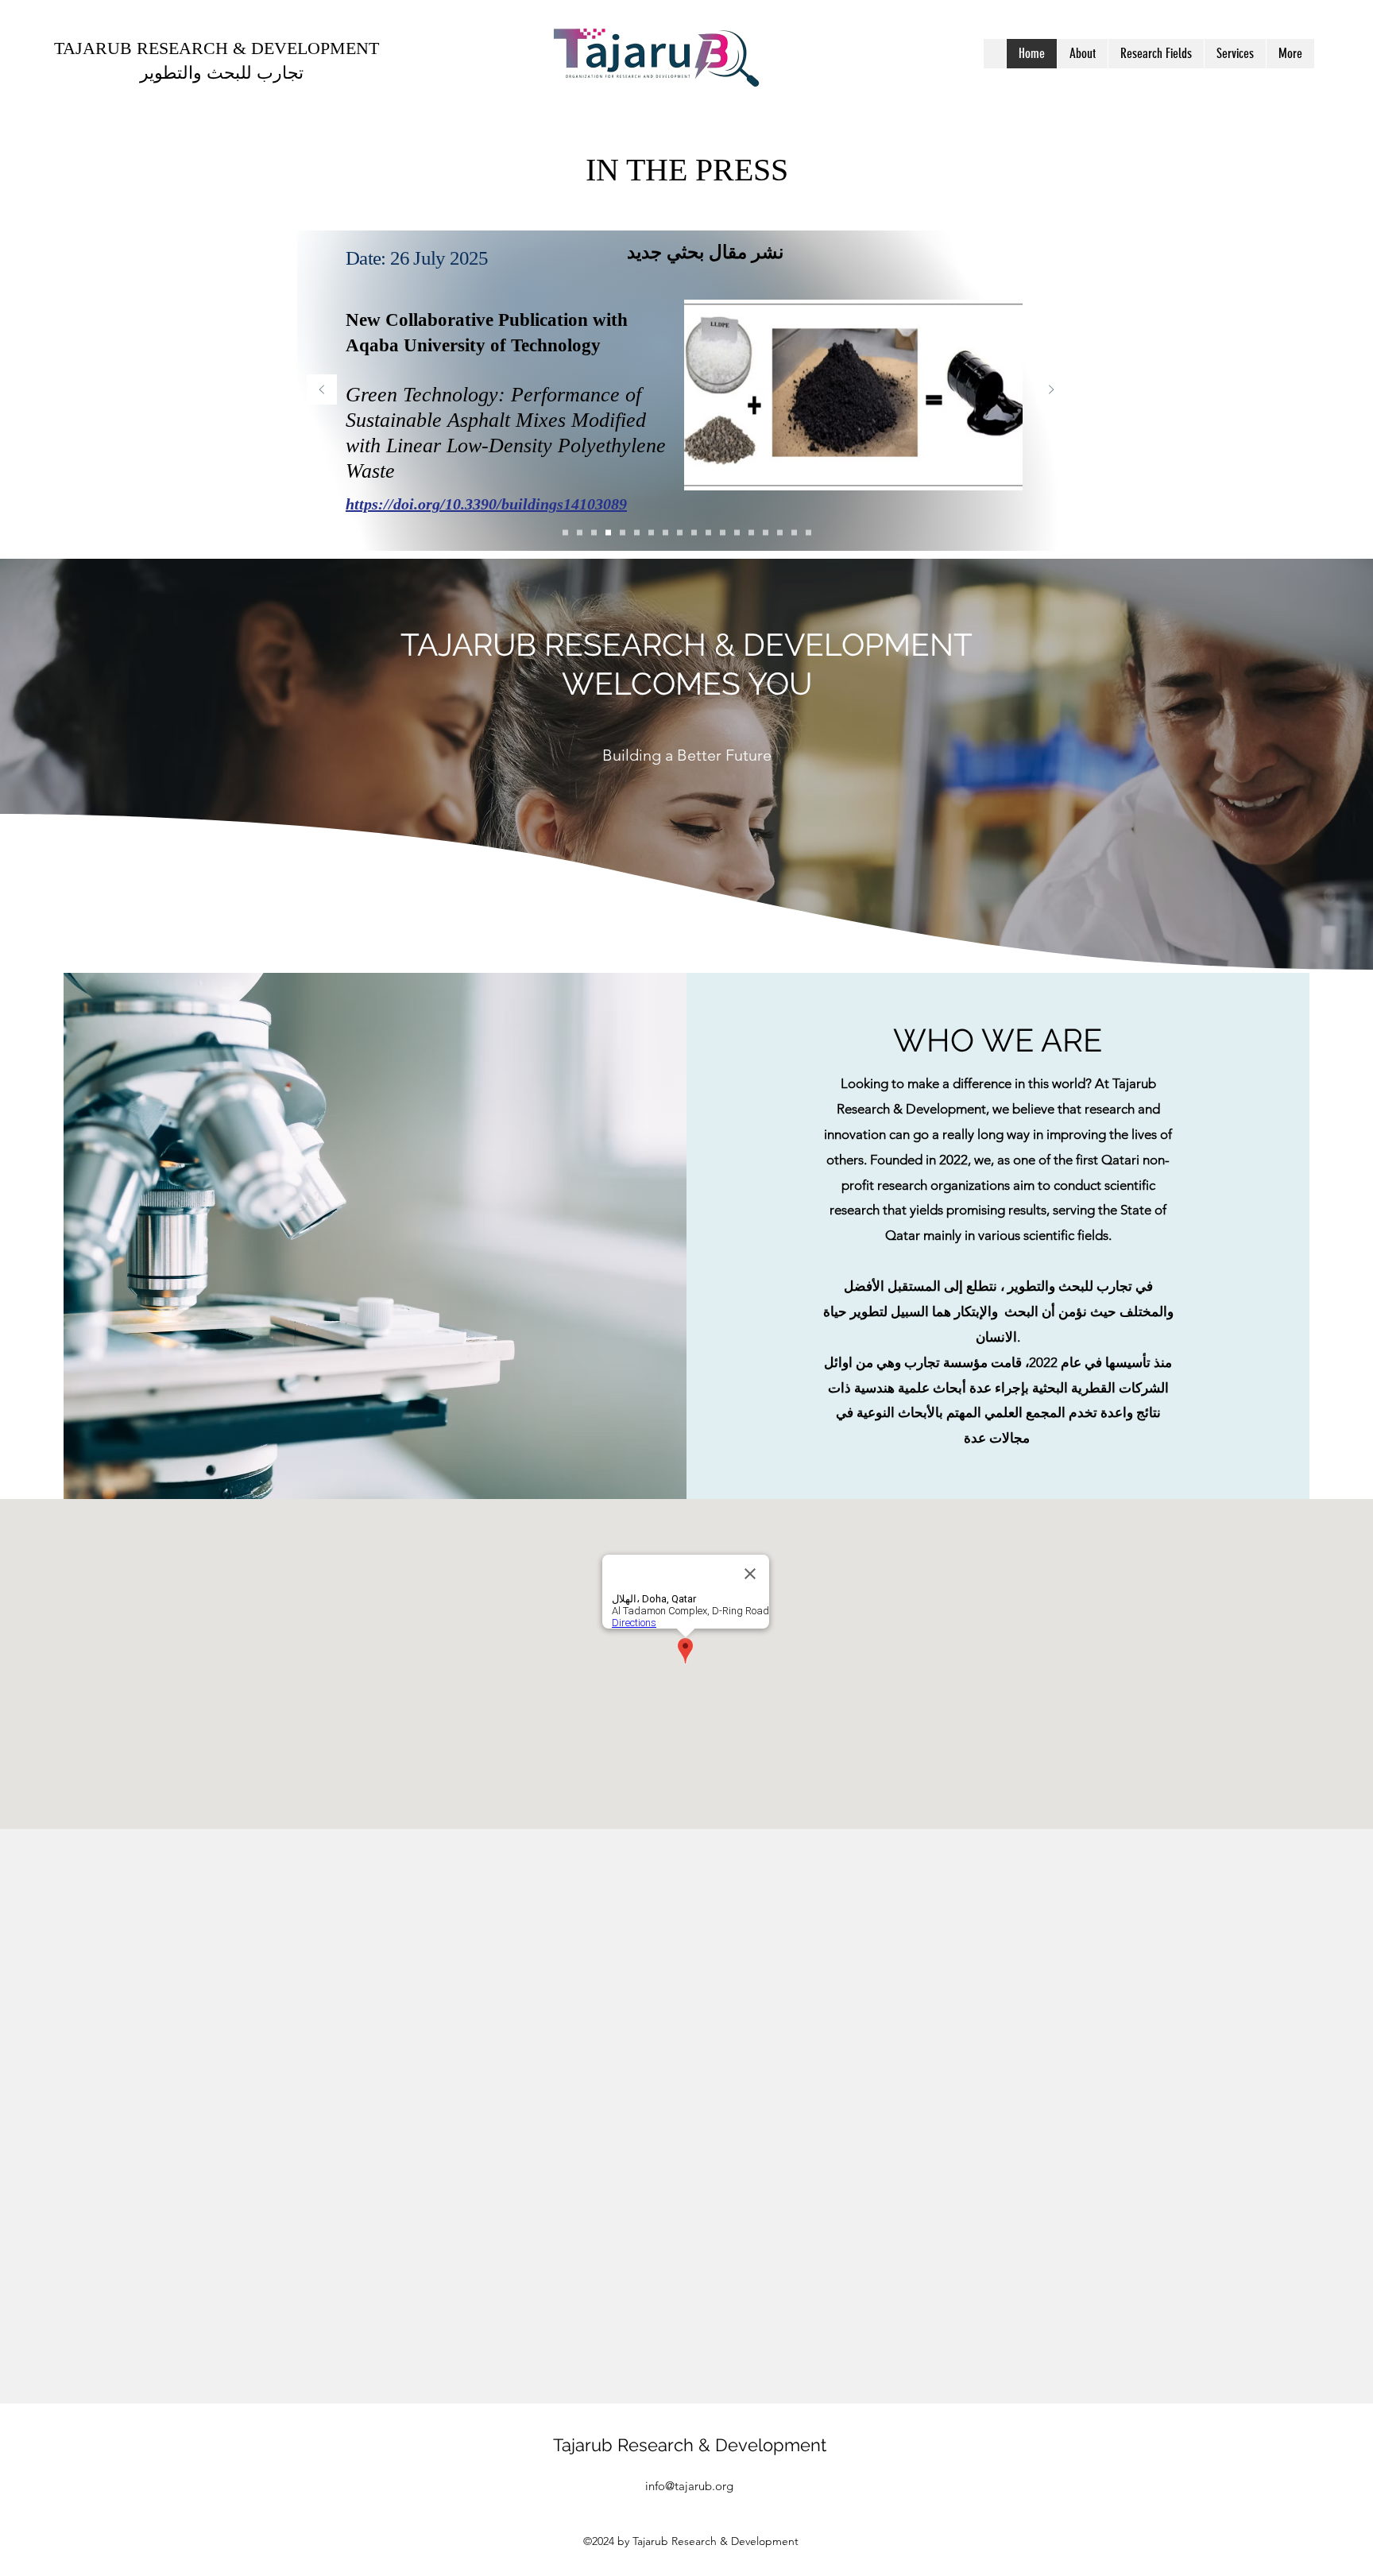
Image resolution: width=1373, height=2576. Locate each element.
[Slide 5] (737, 533)
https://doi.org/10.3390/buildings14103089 (486, 504)
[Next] (1051, 391)
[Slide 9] (665, 533)
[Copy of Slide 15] (565, 533)
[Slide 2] (794, 533)
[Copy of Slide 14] (751, 533)
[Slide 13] (623, 533)
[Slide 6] (723, 533)
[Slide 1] (808, 533)
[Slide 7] (708, 533)
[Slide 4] (766, 533)
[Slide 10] (651, 533)
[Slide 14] (608, 533)
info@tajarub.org (689, 2486)
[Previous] (322, 391)
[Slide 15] (594, 533)
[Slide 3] (780, 533)
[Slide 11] (637, 533)
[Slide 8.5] (680, 533)
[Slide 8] (694, 533)
